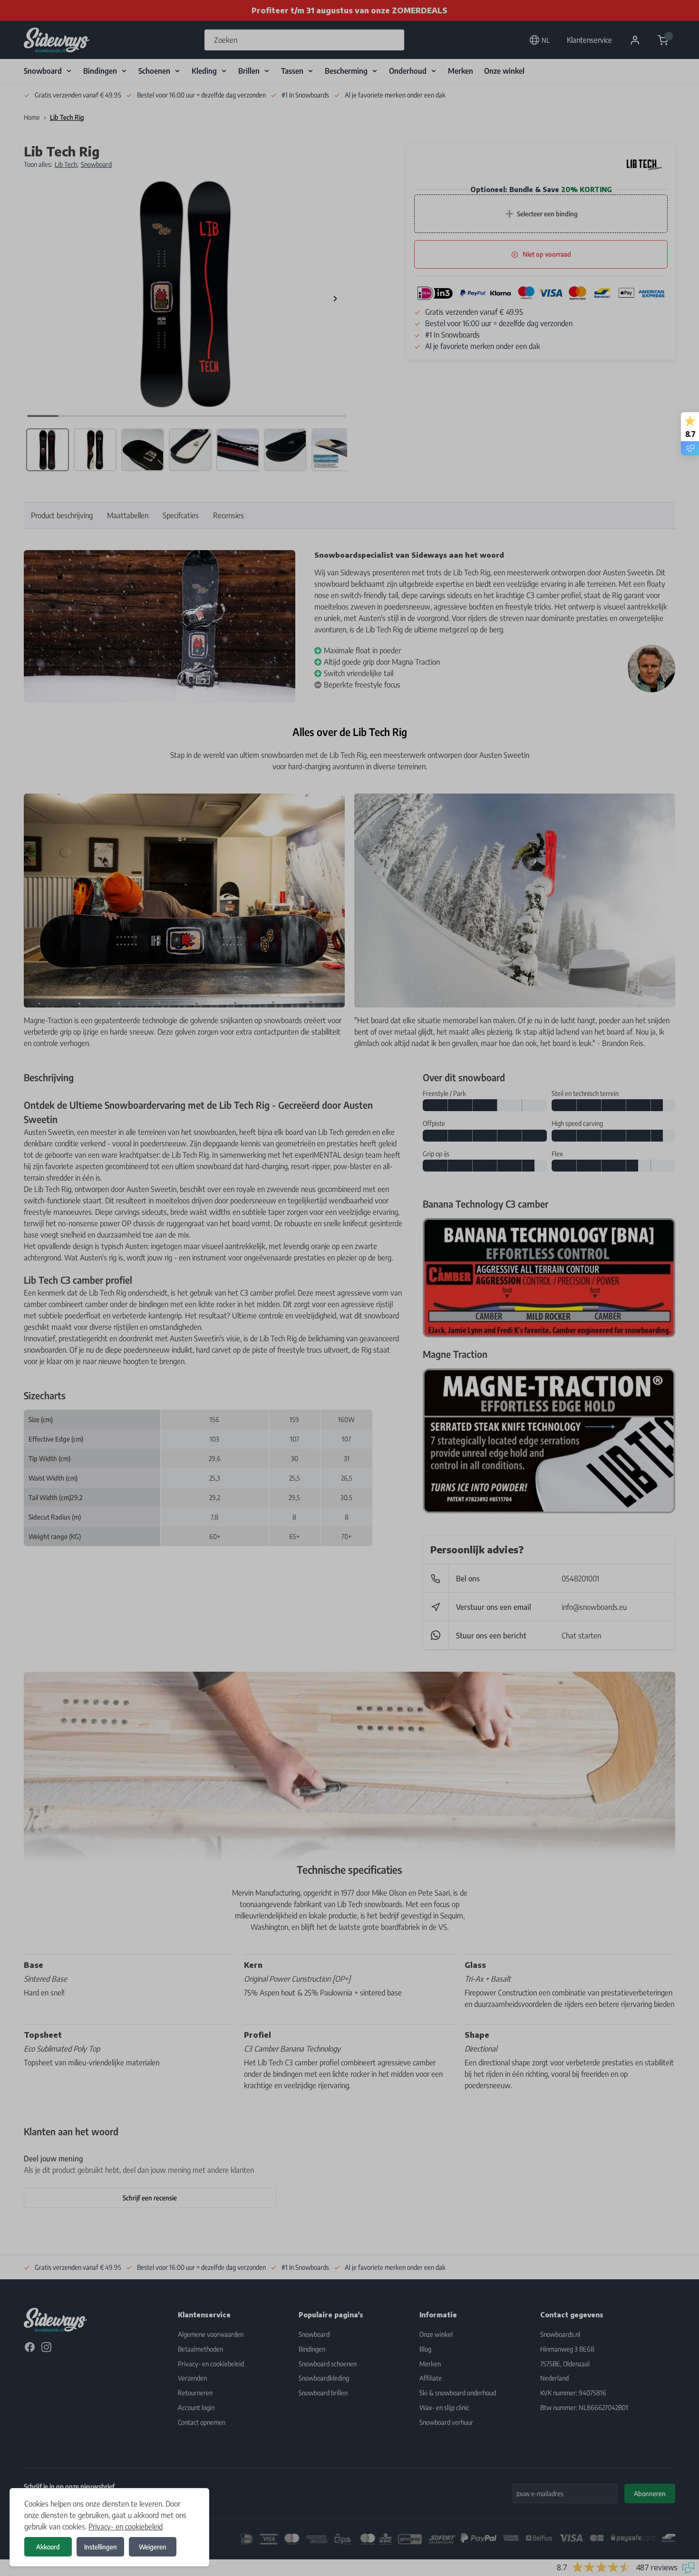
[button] (349, 1288)
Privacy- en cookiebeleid (126, 2527)
